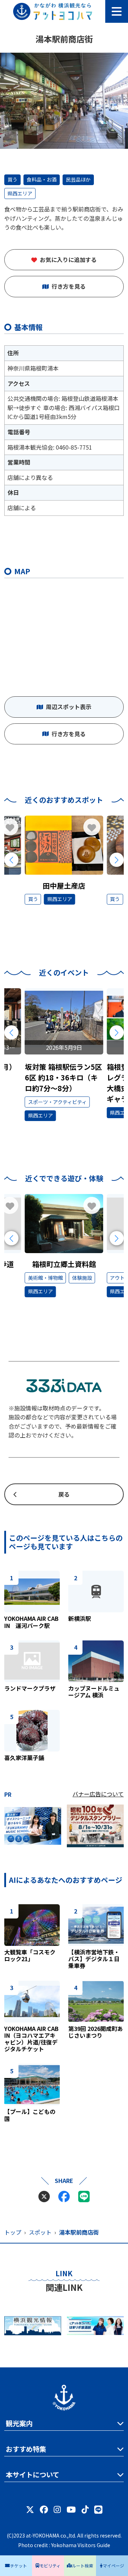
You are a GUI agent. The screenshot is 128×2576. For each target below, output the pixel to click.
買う (12, 179)
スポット (40, 2232)
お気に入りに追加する (68, 260)
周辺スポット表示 (69, 707)
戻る (64, 1494)
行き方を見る (69, 286)
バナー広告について (98, 1794)
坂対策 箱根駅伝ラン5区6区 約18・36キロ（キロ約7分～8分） (63, 1077)
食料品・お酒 (42, 179)
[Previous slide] (11, 860)
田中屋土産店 (64, 886)
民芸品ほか (78, 179)
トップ (13, 2232)
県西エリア (20, 193)
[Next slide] (117, 860)
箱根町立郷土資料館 (64, 1264)
